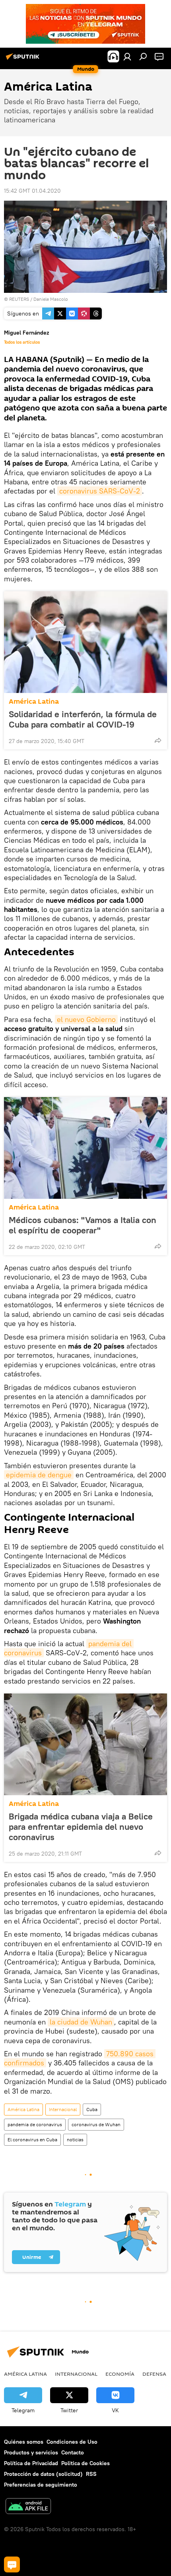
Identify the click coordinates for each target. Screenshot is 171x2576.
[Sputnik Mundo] (24, 60)
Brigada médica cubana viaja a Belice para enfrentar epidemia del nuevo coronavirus (81, 1827)
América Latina (34, 702)
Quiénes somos (24, 2442)
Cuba (92, 2109)
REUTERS (19, 299)
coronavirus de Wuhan (96, 2124)
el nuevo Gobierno (86, 1019)
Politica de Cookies (85, 2463)
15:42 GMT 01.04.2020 (32, 191)
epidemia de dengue (39, 1475)
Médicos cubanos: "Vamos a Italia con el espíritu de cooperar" (83, 1225)
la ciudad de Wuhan (81, 2022)
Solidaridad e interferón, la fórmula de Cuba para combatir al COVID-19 (83, 719)
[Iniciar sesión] (127, 56)
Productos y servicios (31, 2452)
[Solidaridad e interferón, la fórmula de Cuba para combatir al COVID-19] (85, 642)
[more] (158, 740)
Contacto (73, 2452)
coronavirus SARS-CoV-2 (100, 491)
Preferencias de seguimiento (41, 2485)
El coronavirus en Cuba (32, 2140)
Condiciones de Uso (72, 2442)
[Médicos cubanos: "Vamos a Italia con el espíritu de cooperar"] (85, 1148)
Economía (120, 2374)
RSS (91, 2474)
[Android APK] (28, 2507)
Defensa (154, 2374)
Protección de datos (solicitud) (43, 2474)
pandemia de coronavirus (35, 2124)
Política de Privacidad (31, 2463)
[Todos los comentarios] (12, 2564)
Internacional (63, 2109)
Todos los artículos (22, 342)
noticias (75, 2140)
